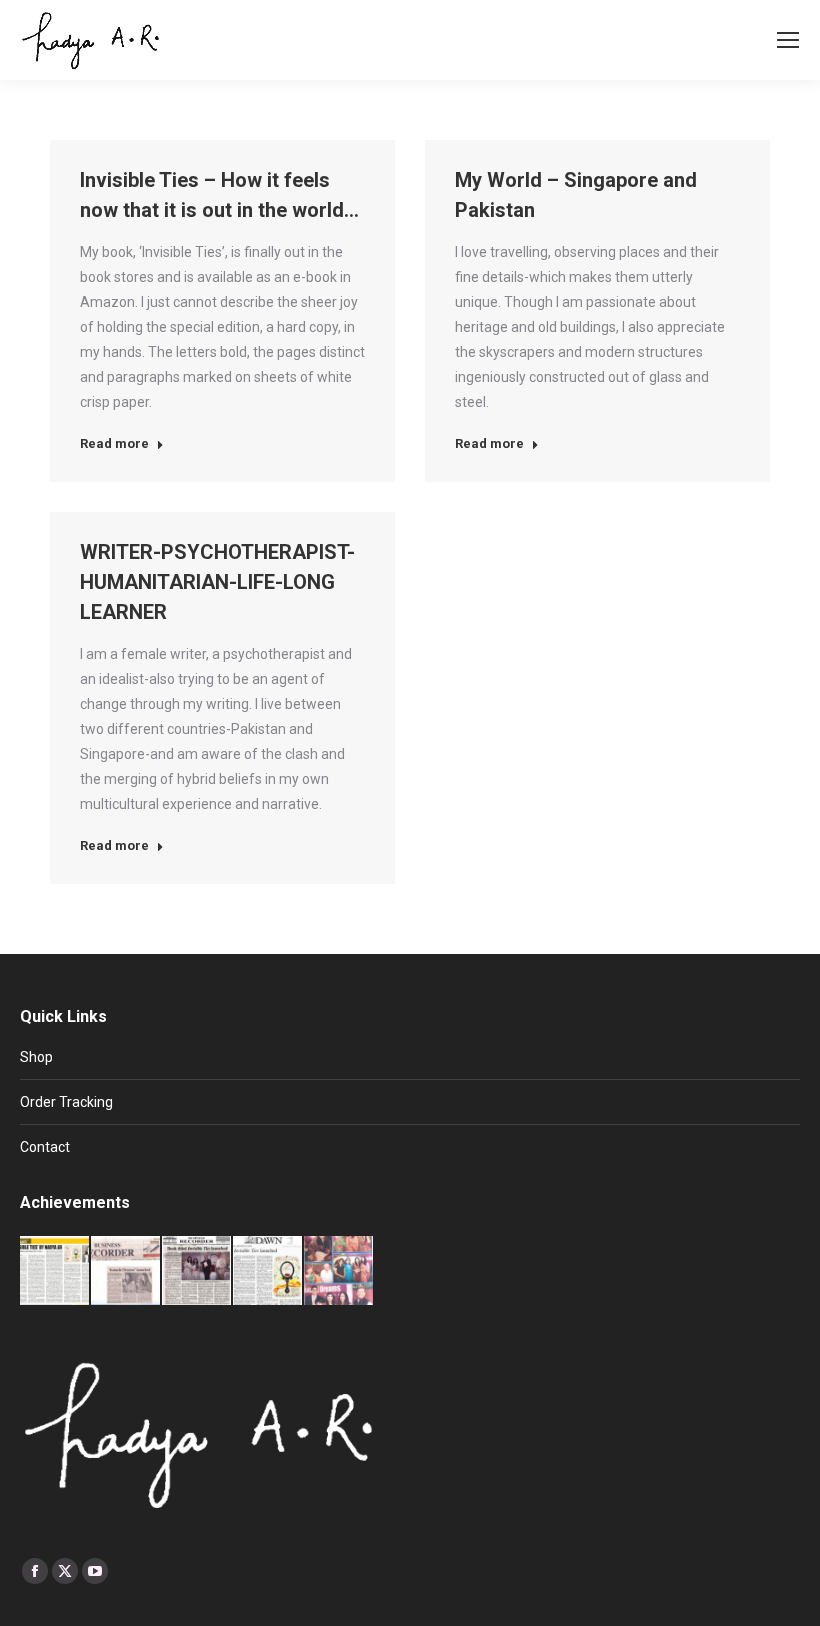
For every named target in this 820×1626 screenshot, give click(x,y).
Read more (114, 443)
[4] (339, 1271)
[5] (126, 1271)
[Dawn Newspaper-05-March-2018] (268, 1271)
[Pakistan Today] (55, 1271)
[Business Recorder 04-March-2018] (197, 1271)
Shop (36, 1057)
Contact (45, 1147)
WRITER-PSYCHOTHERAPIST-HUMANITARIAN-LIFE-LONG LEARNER (217, 582)
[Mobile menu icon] (788, 40)
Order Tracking (66, 1102)
